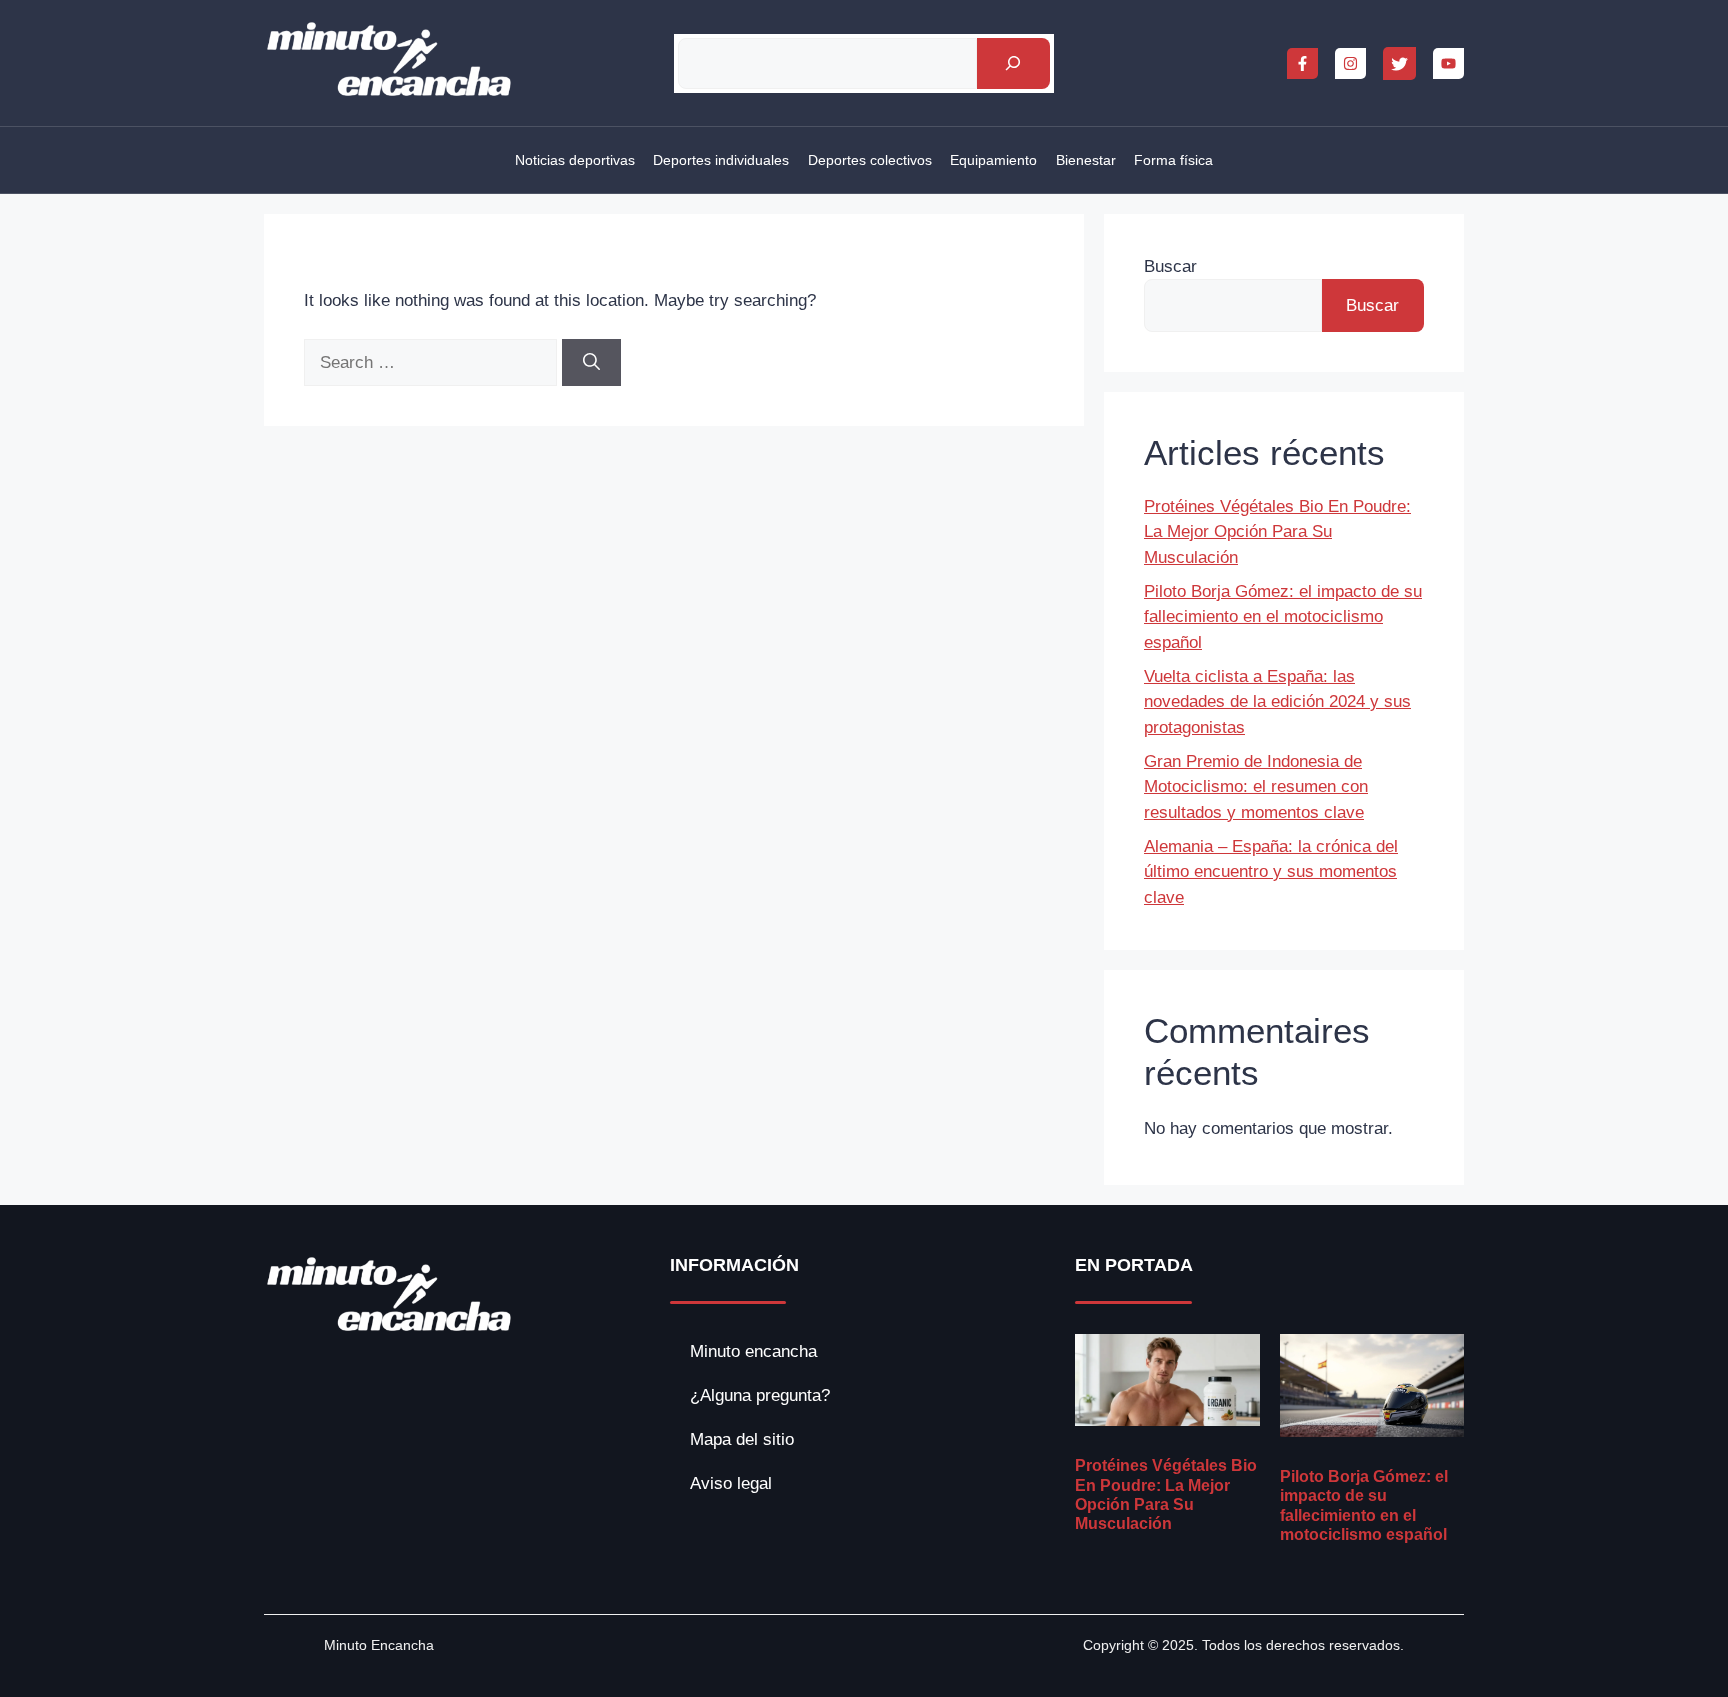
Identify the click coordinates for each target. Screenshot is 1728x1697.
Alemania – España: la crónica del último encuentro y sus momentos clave (1271, 872)
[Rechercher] (1013, 63)
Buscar (1170, 266)
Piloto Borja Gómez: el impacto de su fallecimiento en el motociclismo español (1283, 617)
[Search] (591, 363)
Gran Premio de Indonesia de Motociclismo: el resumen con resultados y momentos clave (1256, 787)
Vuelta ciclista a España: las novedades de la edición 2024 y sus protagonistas (1277, 702)
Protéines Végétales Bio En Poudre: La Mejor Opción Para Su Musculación (1277, 532)
